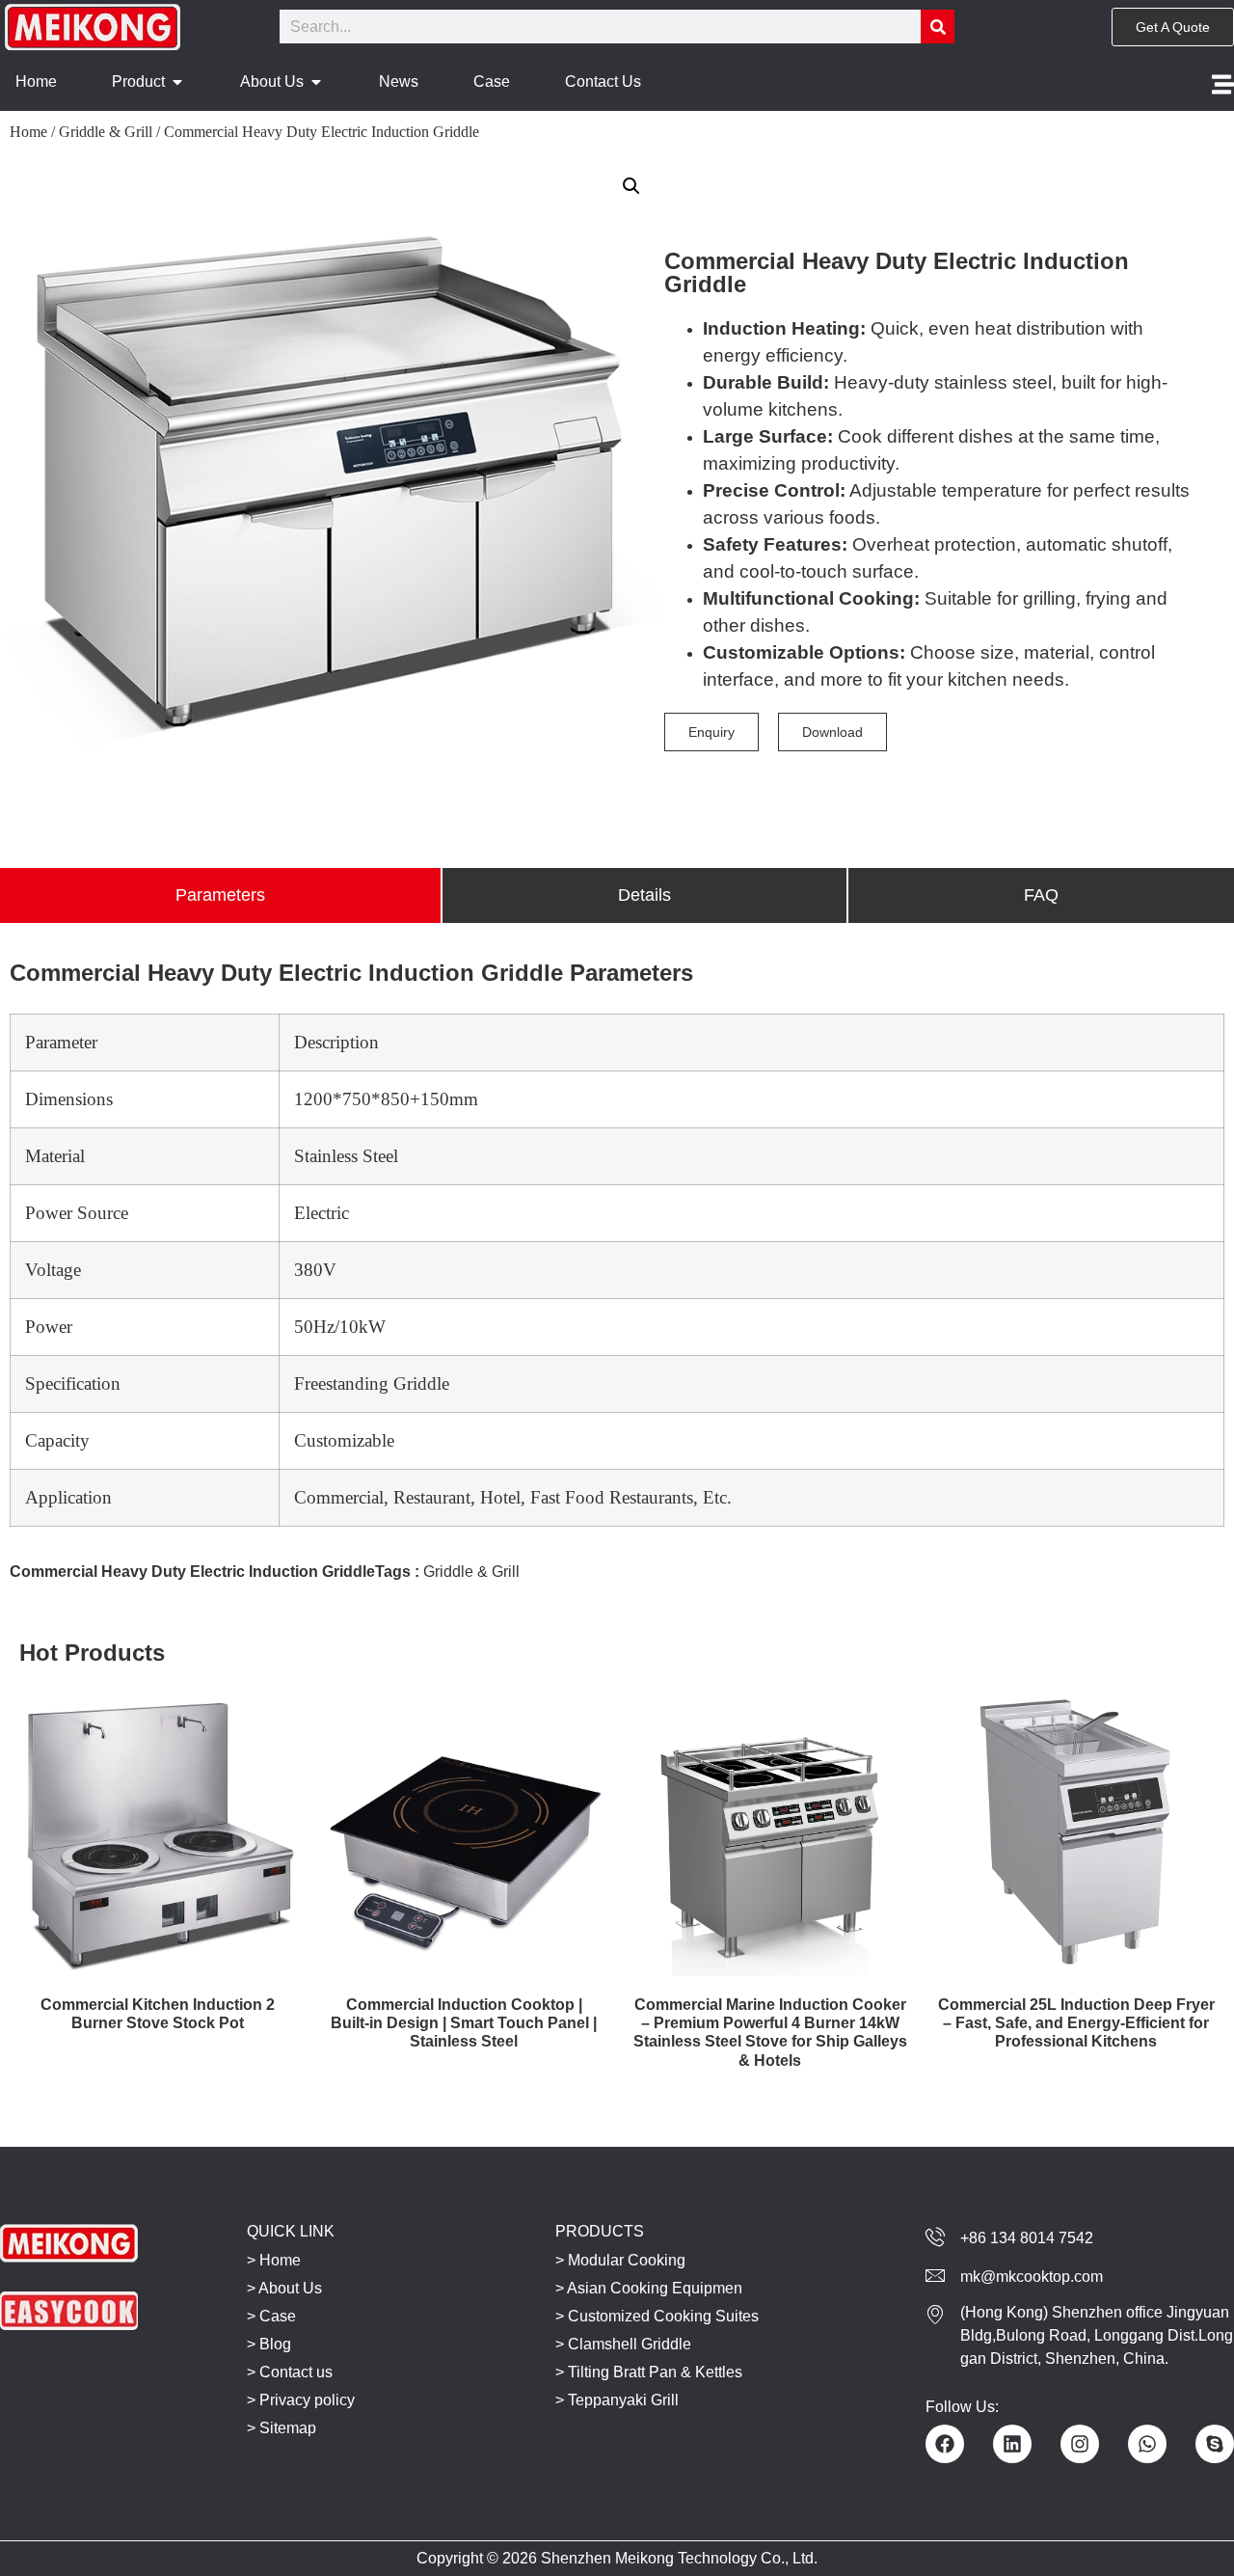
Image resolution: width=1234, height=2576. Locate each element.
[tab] (220, 895)
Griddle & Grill (106, 132)
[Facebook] (945, 2444)
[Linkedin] (1012, 2444)
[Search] (938, 27)
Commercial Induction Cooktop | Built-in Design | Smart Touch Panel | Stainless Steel (464, 2023)
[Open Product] (177, 82)
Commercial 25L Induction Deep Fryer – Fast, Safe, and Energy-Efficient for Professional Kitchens (1076, 2023)
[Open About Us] (316, 82)
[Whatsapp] (1147, 2444)
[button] (631, 186)
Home (28, 132)
